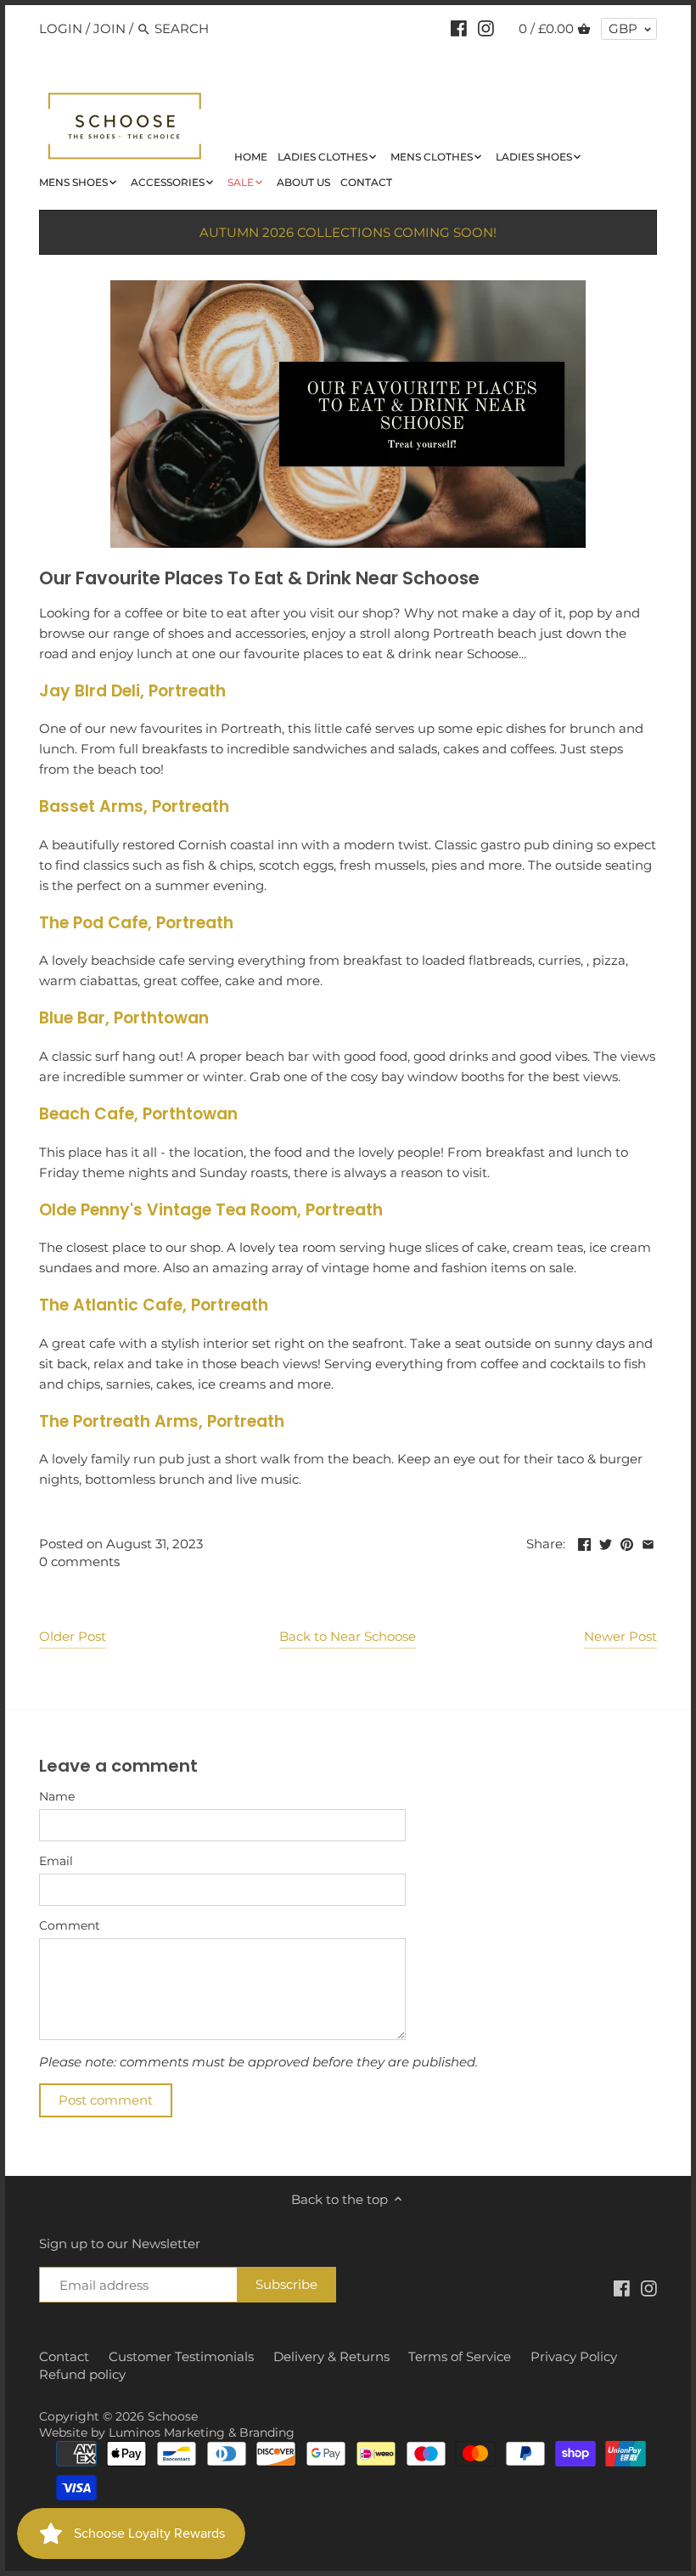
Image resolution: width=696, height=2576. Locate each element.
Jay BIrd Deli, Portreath (132, 691)
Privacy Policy (574, 2356)
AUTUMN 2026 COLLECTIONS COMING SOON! (348, 232)
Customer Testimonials (181, 2356)
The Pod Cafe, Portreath (136, 923)
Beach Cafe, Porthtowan (138, 1114)
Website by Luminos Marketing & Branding (167, 2432)
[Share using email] (648, 1542)
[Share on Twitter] (606, 1542)
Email (56, 1861)
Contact (64, 2356)
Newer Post (620, 1636)
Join (109, 28)
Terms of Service (460, 2356)
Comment (70, 1925)
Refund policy (82, 2374)
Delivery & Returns (331, 2356)
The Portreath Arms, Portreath (162, 1421)
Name (57, 1796)
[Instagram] (486, 28)
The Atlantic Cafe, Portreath (154, 1305)
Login (61, 28)
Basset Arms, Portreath (134, 806)
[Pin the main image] (627, 1542)
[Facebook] (459, 28)
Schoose (173, 2416)
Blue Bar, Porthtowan (124, 1018)
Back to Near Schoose (348, 1636)
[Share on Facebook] (584, 1542)
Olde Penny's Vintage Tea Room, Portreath (211, 1210)
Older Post (73, 1636)
